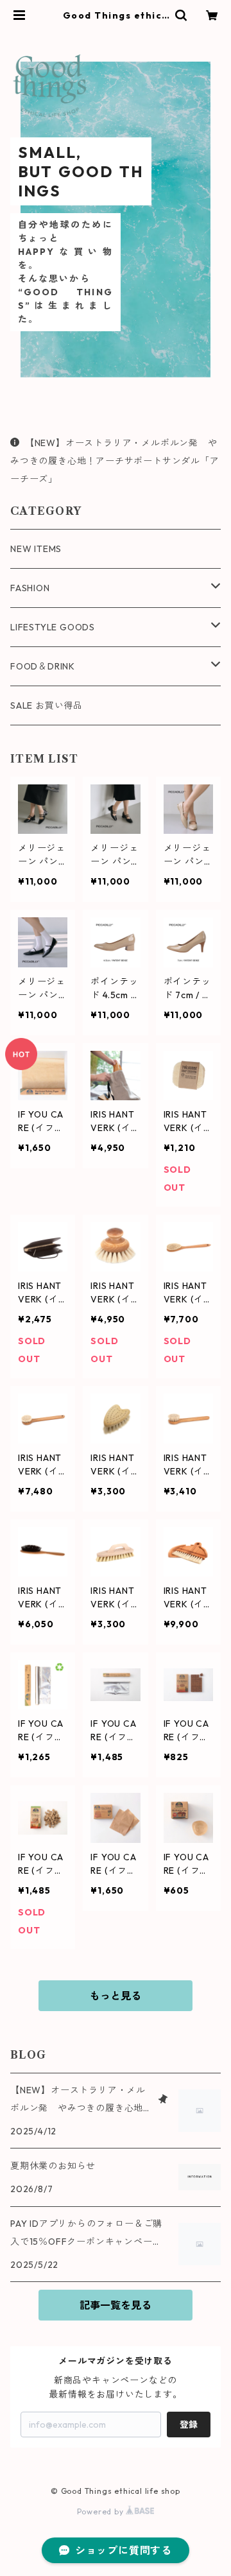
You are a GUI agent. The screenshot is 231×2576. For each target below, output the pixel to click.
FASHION (30, 588)
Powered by (102, 2511)
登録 (189, 2425)
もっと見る (116, 1996)
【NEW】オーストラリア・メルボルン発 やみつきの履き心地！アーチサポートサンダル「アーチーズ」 (115, 461)
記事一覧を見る (116, 2305)
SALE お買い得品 (47, 705)
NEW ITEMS (36, 549)
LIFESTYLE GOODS (53, 627)
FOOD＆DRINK (43, 666)
